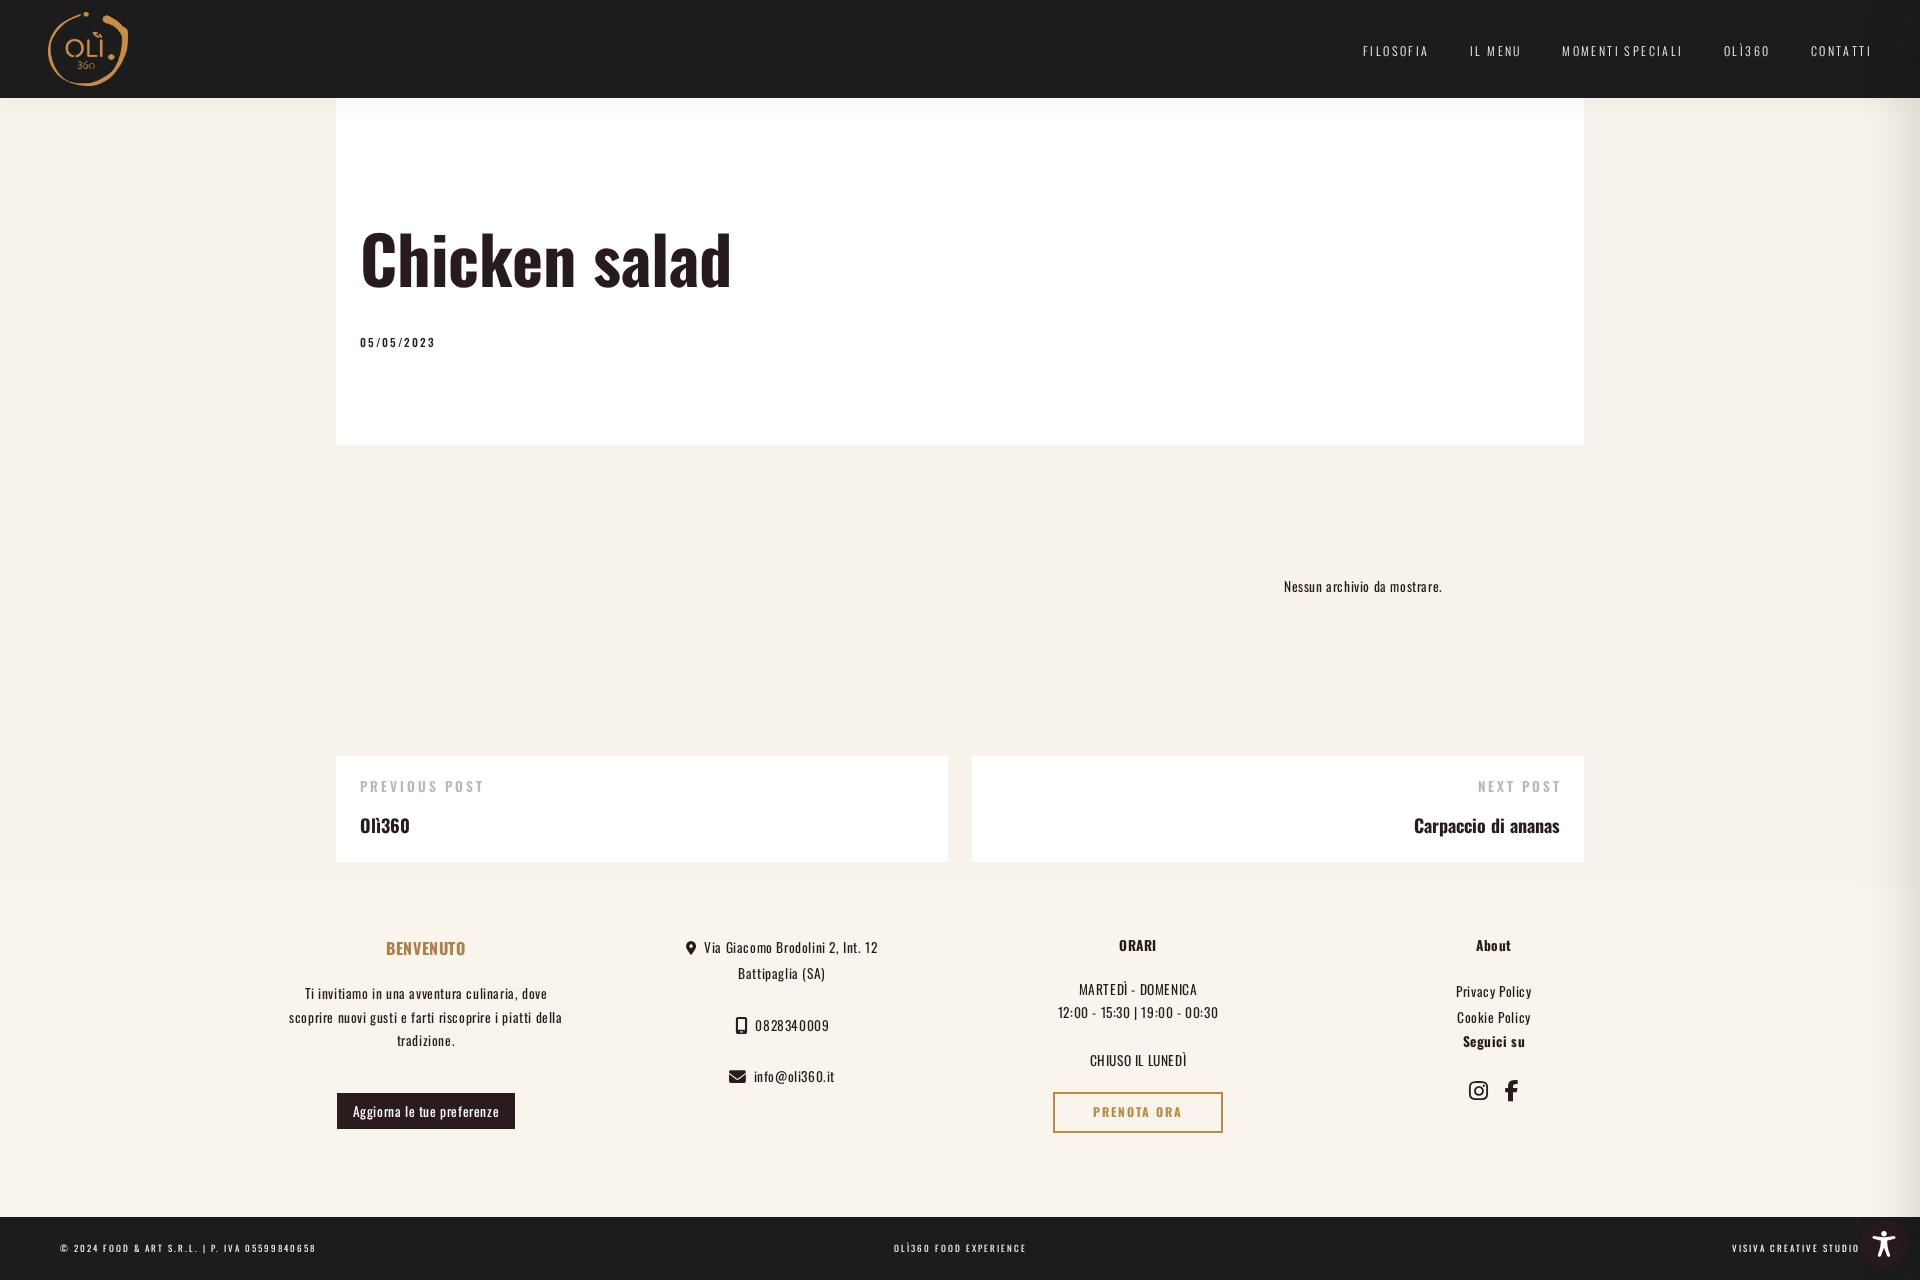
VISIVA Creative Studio (1796, 1248)
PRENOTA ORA (1138, 1112)
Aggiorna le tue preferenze (426, 1111)
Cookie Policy (1494, 1017)
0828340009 (788, 1025)
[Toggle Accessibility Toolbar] (1884, 1244)
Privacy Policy (1493, 991)
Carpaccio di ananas (1487, 825)
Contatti (1841, 50)
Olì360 (1747, 50)
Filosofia (1396, 50)
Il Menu (1496, 50)
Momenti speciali (1622, 50)
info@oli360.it (791, 1076)
